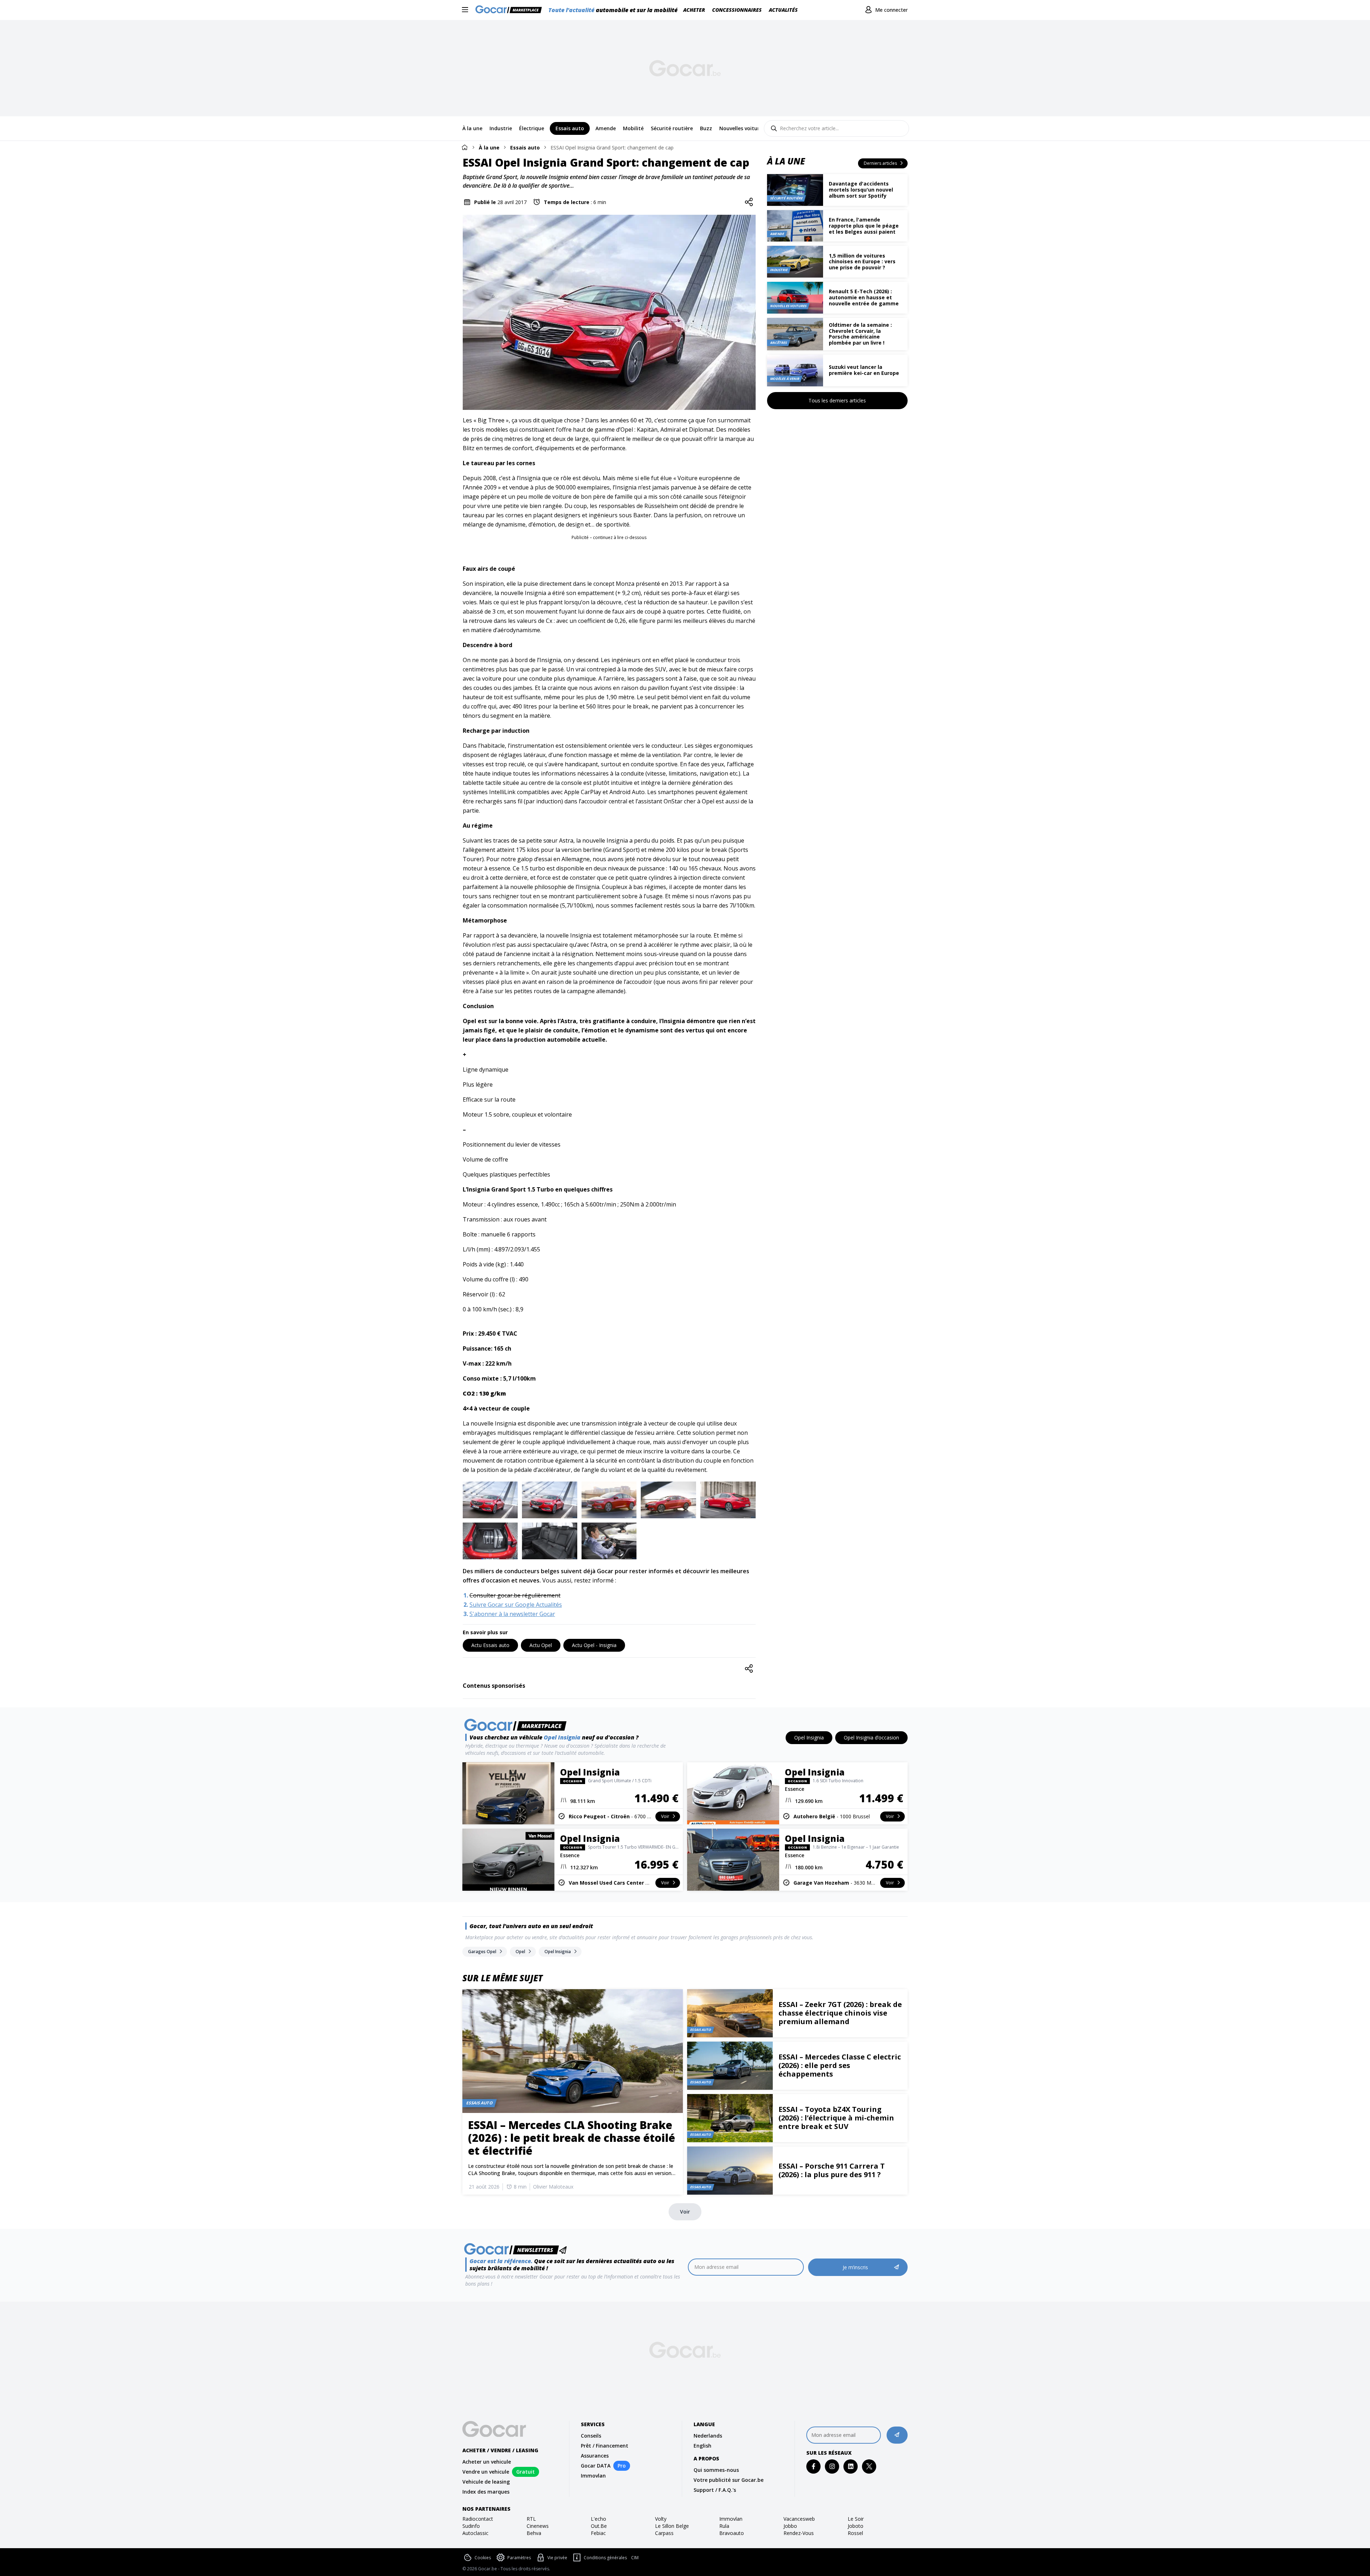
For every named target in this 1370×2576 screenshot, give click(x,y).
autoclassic (475, 2533)
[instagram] (832, 2466)
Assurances (595, 2456)
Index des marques (486, 2492)
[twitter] (869, 2466)
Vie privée (557, 2558)
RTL (531, 2519)
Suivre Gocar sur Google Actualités (516, 1605)
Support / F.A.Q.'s (715, 2490)
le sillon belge (672, 2526)
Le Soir (856, 2519)
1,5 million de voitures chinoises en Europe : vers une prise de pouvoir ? (862, 262)
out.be (599, 2526)
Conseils (591, 2436)
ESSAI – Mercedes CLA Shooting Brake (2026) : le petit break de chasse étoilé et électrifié (572, 2138)
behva (534, 2533)
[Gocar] (511, 10)
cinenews (538, 2526)
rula (724, 2526)
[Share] (749, 202)
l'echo (598, 2519)
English (702, 2446)
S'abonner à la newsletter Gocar (512, 1614)
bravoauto (732, 2533)
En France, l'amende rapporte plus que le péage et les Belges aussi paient (864, 226)
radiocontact (478, 2519)
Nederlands (708, 2436)
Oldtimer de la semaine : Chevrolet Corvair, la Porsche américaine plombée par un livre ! (860, 334)
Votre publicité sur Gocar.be (729, 2480)
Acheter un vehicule (487, 2462)
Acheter (694, 10)
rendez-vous (799, 2533)
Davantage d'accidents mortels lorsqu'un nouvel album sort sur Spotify (861, 190)
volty (661, 2519)
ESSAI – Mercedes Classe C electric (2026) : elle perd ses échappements (840, 2065)
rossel (855, 2533)
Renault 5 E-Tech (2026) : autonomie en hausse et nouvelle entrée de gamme (864, 297)
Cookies (483, 2558)
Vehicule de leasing (486, 2482)
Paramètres (519, 2558)
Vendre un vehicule (486, 2472)
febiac (598, 2533)
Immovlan (593, 2476)
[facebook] (814, 2466)
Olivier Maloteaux (553, 2187)
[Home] (465, 147)
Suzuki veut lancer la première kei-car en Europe (864, 370)
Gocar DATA (596, 2466)
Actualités (783, 10)
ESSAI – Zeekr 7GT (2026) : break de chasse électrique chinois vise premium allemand (840, 2013)
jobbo (790, 2526)
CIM (635, 2558)
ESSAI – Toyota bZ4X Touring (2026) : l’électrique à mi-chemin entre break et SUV (836, 2118)
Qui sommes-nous (716, 2470)
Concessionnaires (737, 10)
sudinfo (471, 2526)
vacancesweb (799, 2519)
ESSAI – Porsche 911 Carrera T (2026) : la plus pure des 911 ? (832, 2170)
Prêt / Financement (605, 2446)
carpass (664, 2533)
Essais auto (525, 148)
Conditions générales (605, 2558)
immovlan (731, 2519)
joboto (856, 2526)
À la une (489, 148)
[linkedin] (851, 2466)
